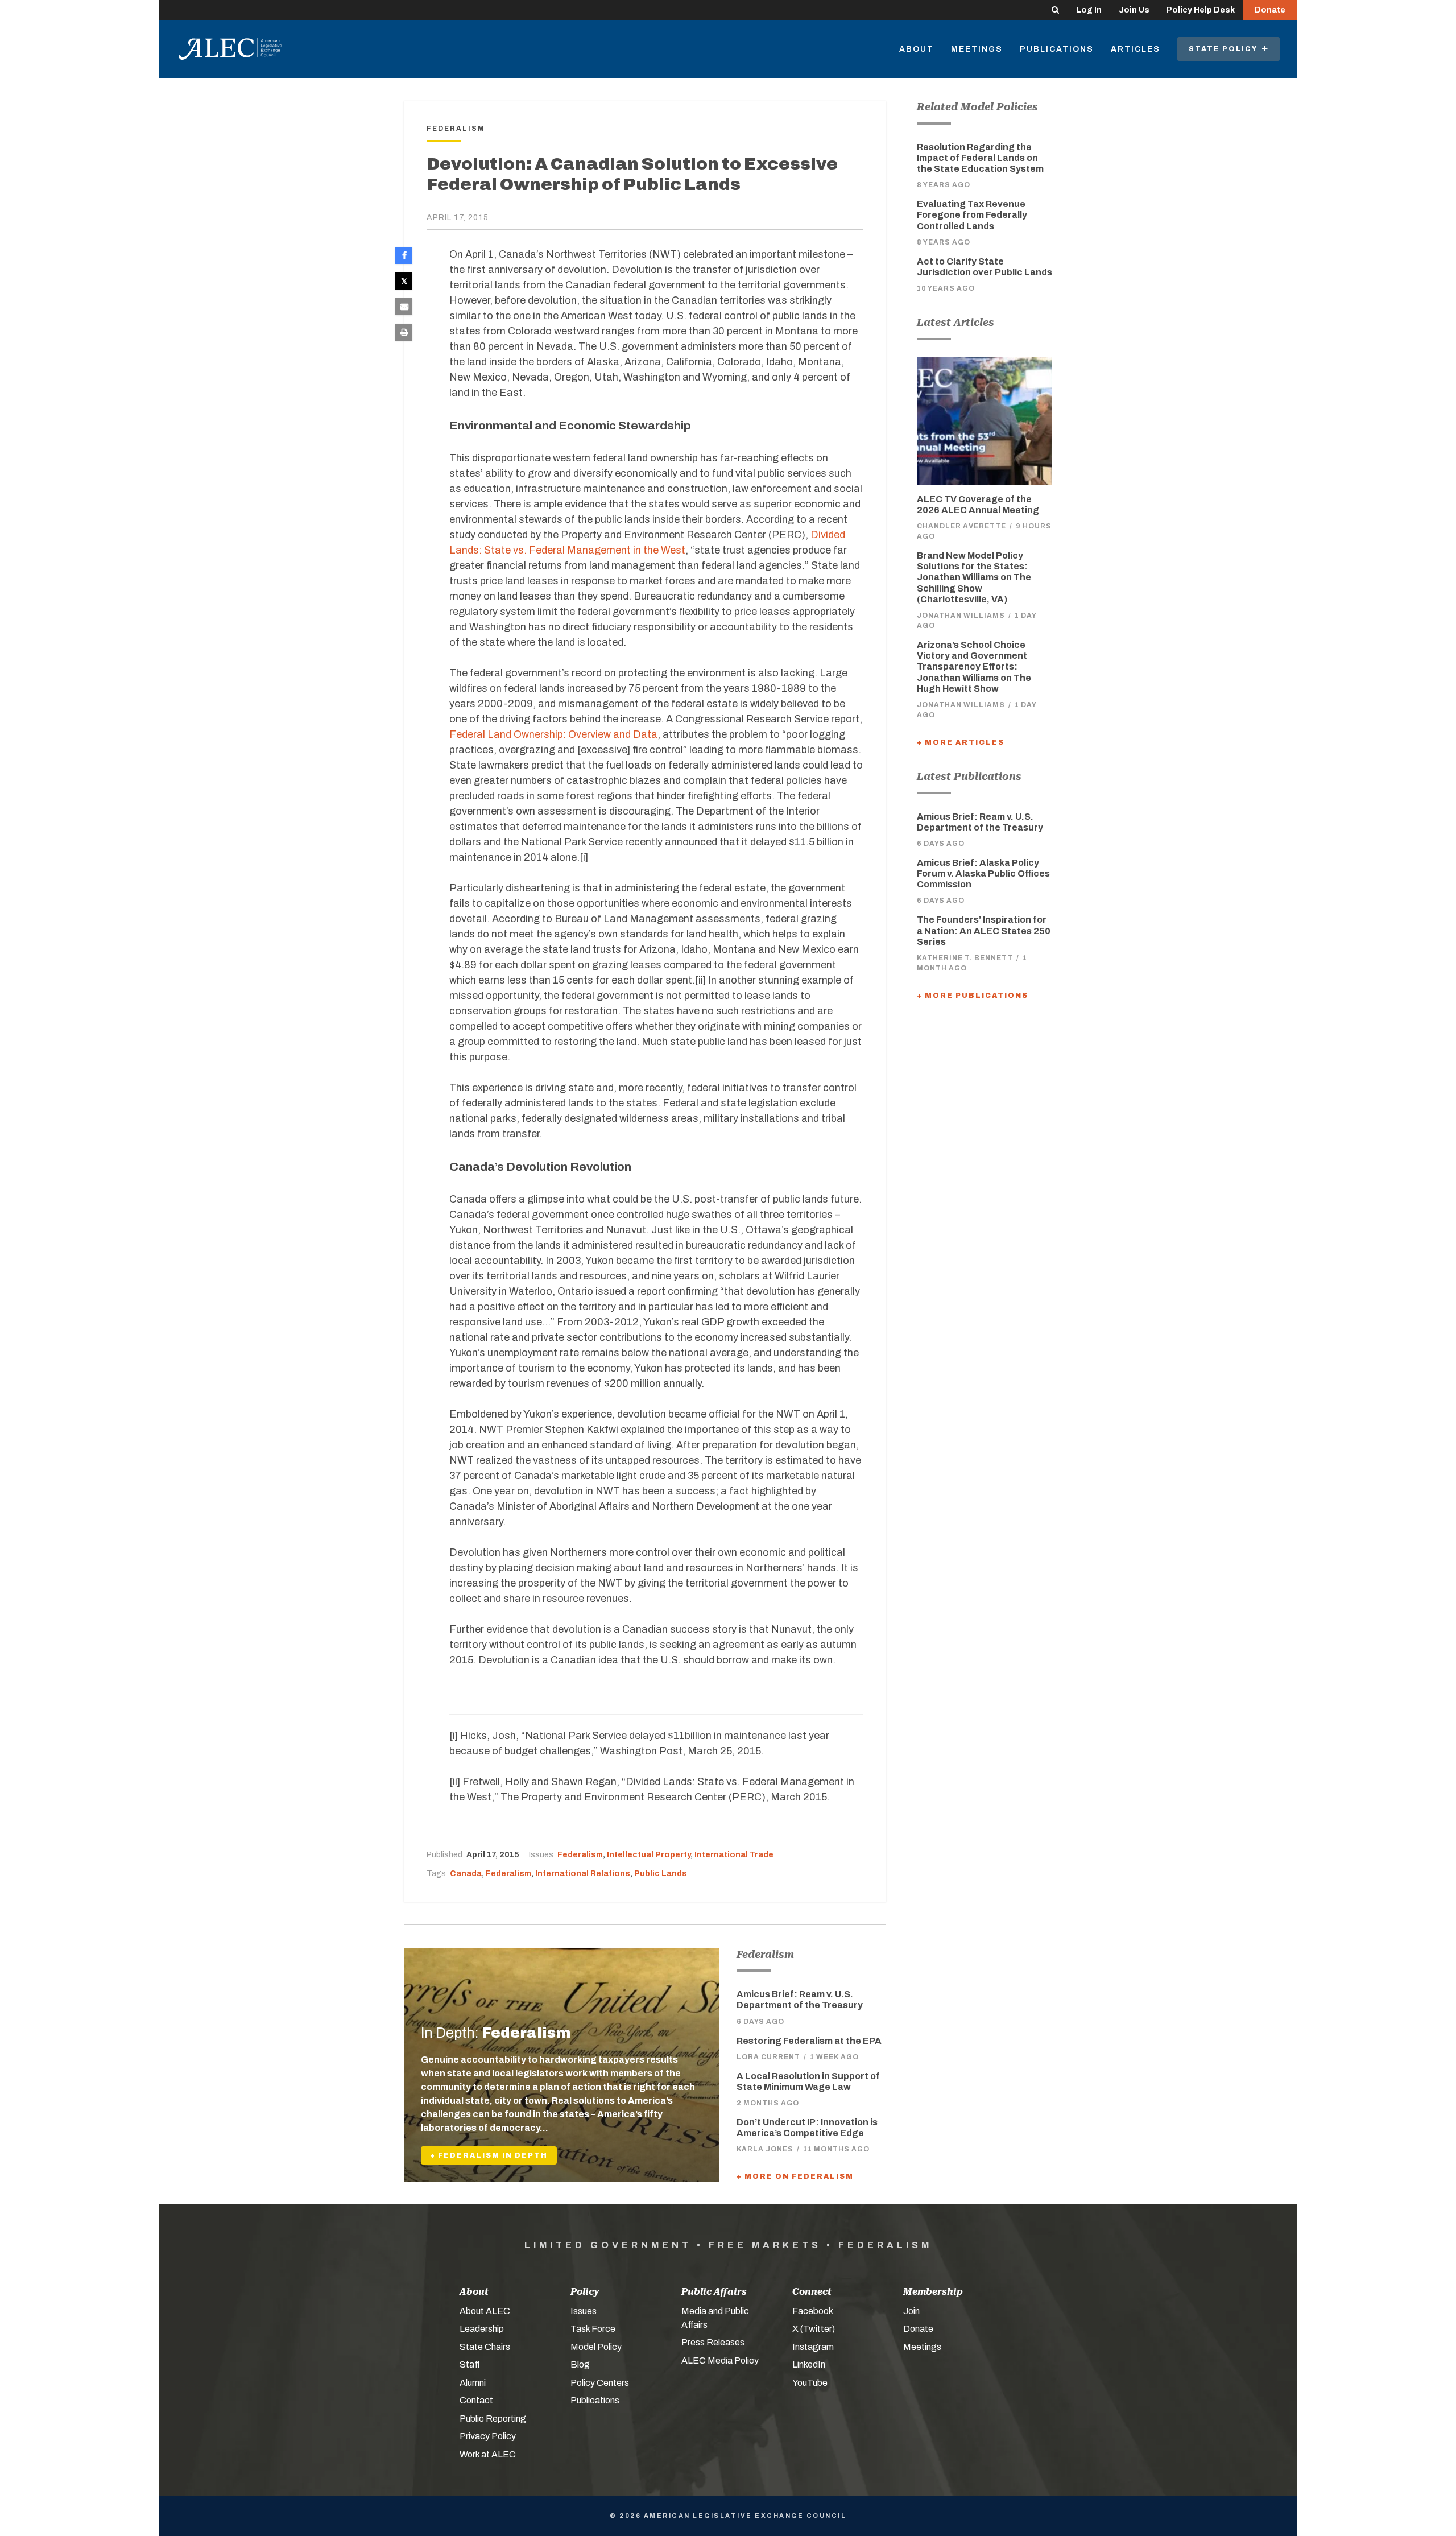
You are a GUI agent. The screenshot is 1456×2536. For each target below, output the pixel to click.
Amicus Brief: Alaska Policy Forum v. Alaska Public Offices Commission (983, 873)
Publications (1057, 49)
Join (911, 2311)
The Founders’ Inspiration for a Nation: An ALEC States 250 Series (984, 930)
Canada (466, 1874)
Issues (584, 2311)
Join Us (1134, 10)
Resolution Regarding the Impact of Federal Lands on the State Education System (980, 158)
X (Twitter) (814, 2329)
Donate (1270, 10)
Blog (580, 2364)
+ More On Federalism (795, 2176)
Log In (1089, 10)
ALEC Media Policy (720, 2361)
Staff (470, 2364)
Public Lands (661, 1874)
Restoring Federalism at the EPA (809, 2041)
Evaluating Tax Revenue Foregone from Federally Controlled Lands (972, 215)
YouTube (810, 2383)
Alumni (473, 2383)
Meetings (977, 49)
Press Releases (713, 2342)
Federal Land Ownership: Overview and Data (553, 734)
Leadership (482, 2329)
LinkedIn (809, 2364)
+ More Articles (961, 742)
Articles (1136, 49)
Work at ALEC (488, 2454)
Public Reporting (493, 2419)
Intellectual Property (649, 1855)
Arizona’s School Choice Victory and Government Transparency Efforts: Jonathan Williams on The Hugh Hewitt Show (974, 667)
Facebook (813, 2311)
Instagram (813, 2347)
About (917, 49)
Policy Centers (600, 2383)
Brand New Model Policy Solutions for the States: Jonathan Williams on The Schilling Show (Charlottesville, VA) (974, 577)
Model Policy (596, 2347)
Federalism (580, 1855)
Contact (476, 2400)
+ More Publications (973, 996)
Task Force (593, 2329)
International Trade (734, 1855)
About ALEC (485, 2311)
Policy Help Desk (1201, 10)
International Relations (583, 1874)
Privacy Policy (488, 2436)
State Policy (1225, 49)
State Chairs (485, 2347)
